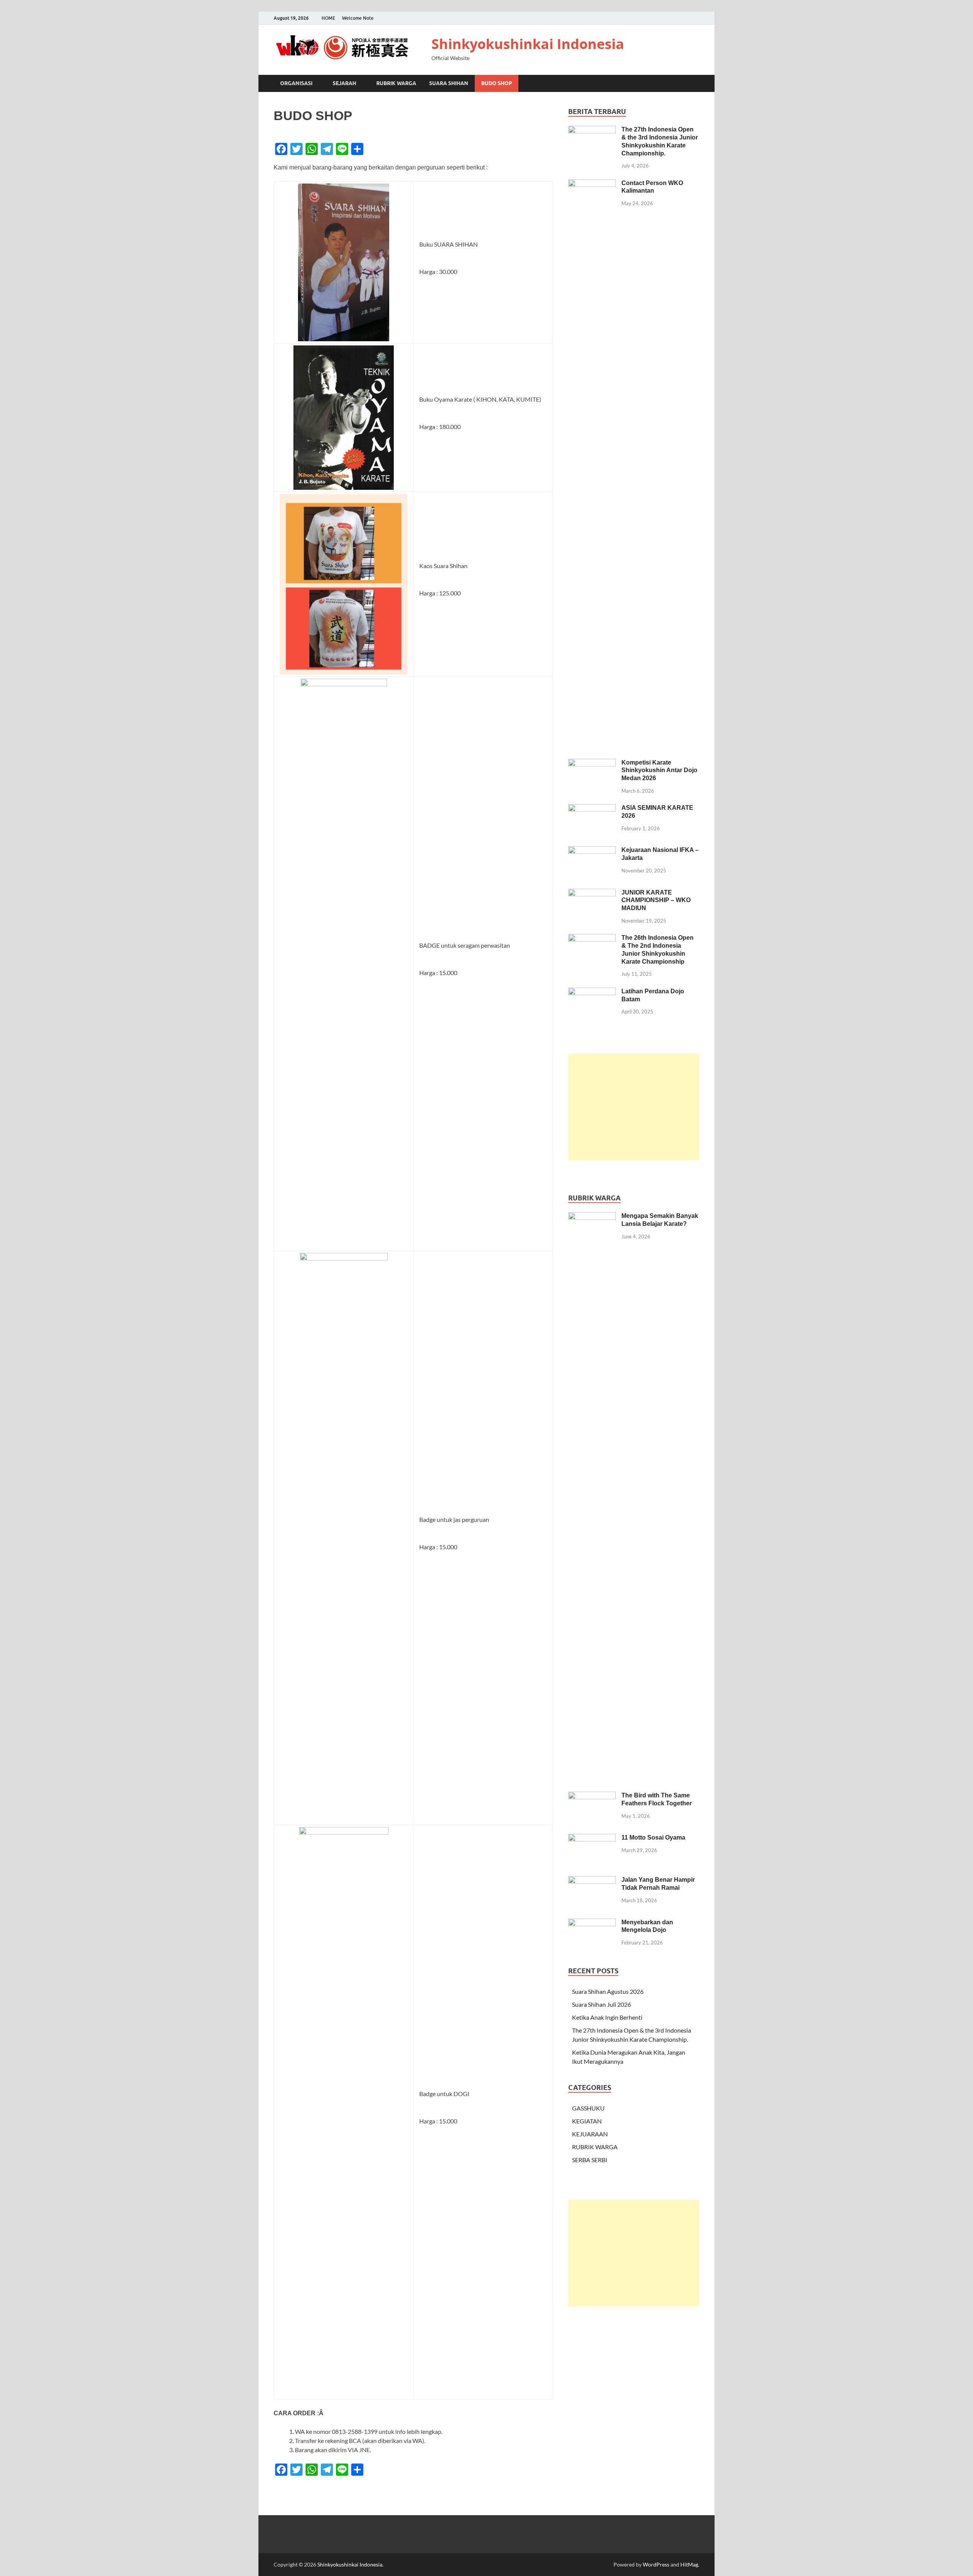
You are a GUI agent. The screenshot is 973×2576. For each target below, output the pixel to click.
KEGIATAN (587, 2121)
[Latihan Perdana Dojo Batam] (592, 992)
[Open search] (696, 84)
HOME (328, 18)
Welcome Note (358, 18)
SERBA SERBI (590, 2160)
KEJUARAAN (590, 2134)
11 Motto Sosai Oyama (653, 1837)
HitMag (689, 2564)
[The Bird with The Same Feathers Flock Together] (592, 1796)
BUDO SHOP (497, 83)
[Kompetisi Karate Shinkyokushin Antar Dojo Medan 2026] (592, 763)
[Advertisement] (634, 1107)
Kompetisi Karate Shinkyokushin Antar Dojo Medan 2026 (659, 770)
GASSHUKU (588, 2108)
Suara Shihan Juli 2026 (601, 2004)
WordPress (656, 2564)
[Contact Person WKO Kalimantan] (592, 184)
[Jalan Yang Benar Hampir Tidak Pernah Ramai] (592, 1880)
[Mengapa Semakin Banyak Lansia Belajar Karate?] (592, 1217)
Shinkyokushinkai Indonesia (528, 44)
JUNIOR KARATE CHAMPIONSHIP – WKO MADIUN (656, 900)
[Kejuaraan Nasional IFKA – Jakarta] (592, 851)
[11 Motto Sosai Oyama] (592, 1838)
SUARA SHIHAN (449, 83)
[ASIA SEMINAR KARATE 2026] (592, 808)
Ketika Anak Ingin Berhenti (607, 2017)
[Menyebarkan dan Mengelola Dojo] (592, 1923)
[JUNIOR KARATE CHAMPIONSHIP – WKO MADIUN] (592, 893)
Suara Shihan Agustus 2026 (608, 1991)
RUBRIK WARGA (396, 83)
